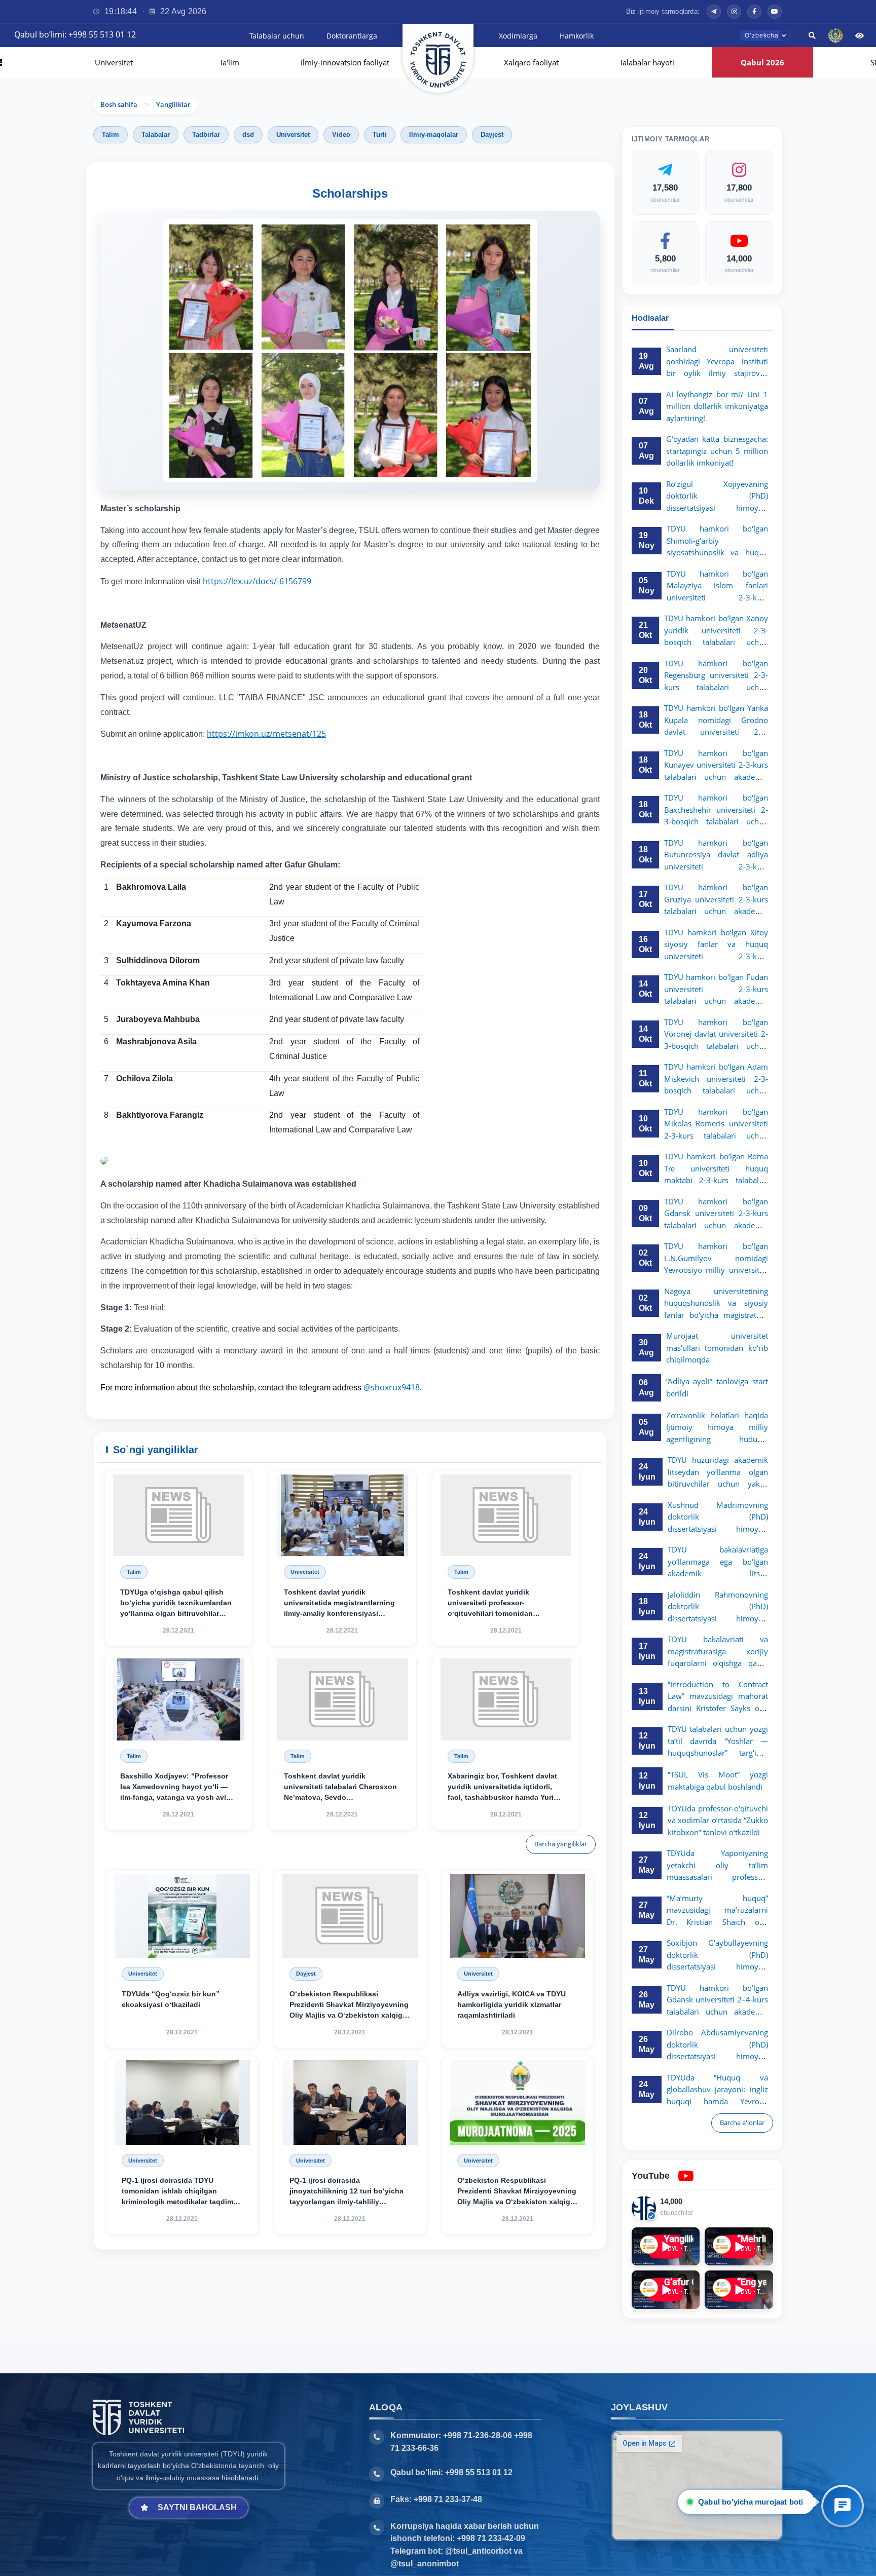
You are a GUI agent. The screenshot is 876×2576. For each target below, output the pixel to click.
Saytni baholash (197, 2507)
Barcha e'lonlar (742, 2123)
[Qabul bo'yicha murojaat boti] (843, 2506)
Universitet (143, 2161)
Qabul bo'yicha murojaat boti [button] (751, 2502)
